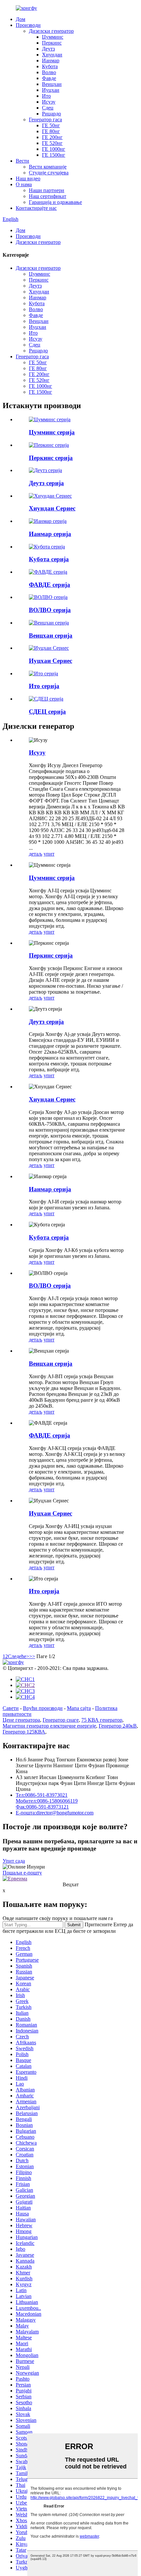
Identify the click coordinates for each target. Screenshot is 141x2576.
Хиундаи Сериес (52, 508)
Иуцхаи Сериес (50, 661)
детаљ (36, 854)
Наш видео (28, 178)
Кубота (50, 66)
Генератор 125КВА (24, 1732)
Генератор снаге (61, 1720)
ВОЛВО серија (50, 610)
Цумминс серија (52, 432)
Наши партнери (47, 190)
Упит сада (14, 1861)
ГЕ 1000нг (54, 149)
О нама (24, 184)
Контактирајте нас (36, 208)
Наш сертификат (48, 196)
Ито (46, 96)
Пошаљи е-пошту (22, 1873)
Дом (20, 19)
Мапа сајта (79, 1708)
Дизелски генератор (51, 31)
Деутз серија (46, 483)
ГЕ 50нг (51, 125)
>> (32, 1656)
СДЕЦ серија (47, 712)
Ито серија (44, 686)
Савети (11, 1708)
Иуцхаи (51, 90)
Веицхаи (52, 84)
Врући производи (43, 1708)
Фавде (49, 78)
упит (49, 854)
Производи (28, 25)
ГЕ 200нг (52, 137)
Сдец (48, 108)
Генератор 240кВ (118, 1726)
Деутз (48, 49)
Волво (49, 72)
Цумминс (53, 37)
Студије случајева (49, 173)
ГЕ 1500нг (54, 155)
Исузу (49, 102)
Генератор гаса (45, 119)
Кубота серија (49, 559)
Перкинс (52, 43)
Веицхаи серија (51, 635)
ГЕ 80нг (51, 131)
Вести (22, 161)
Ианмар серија (50, 534)
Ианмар (51, 60)
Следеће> (19, 1656)
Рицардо (51, 114)
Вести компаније (48, 167)
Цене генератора (21, 1720)
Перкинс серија (51, 458)
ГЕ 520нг (52, 143)
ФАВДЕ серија (50, 585)
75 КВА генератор (102, 1720)
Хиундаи (52, 55)
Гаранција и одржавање (55, 202)
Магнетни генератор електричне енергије (49, 1726)
